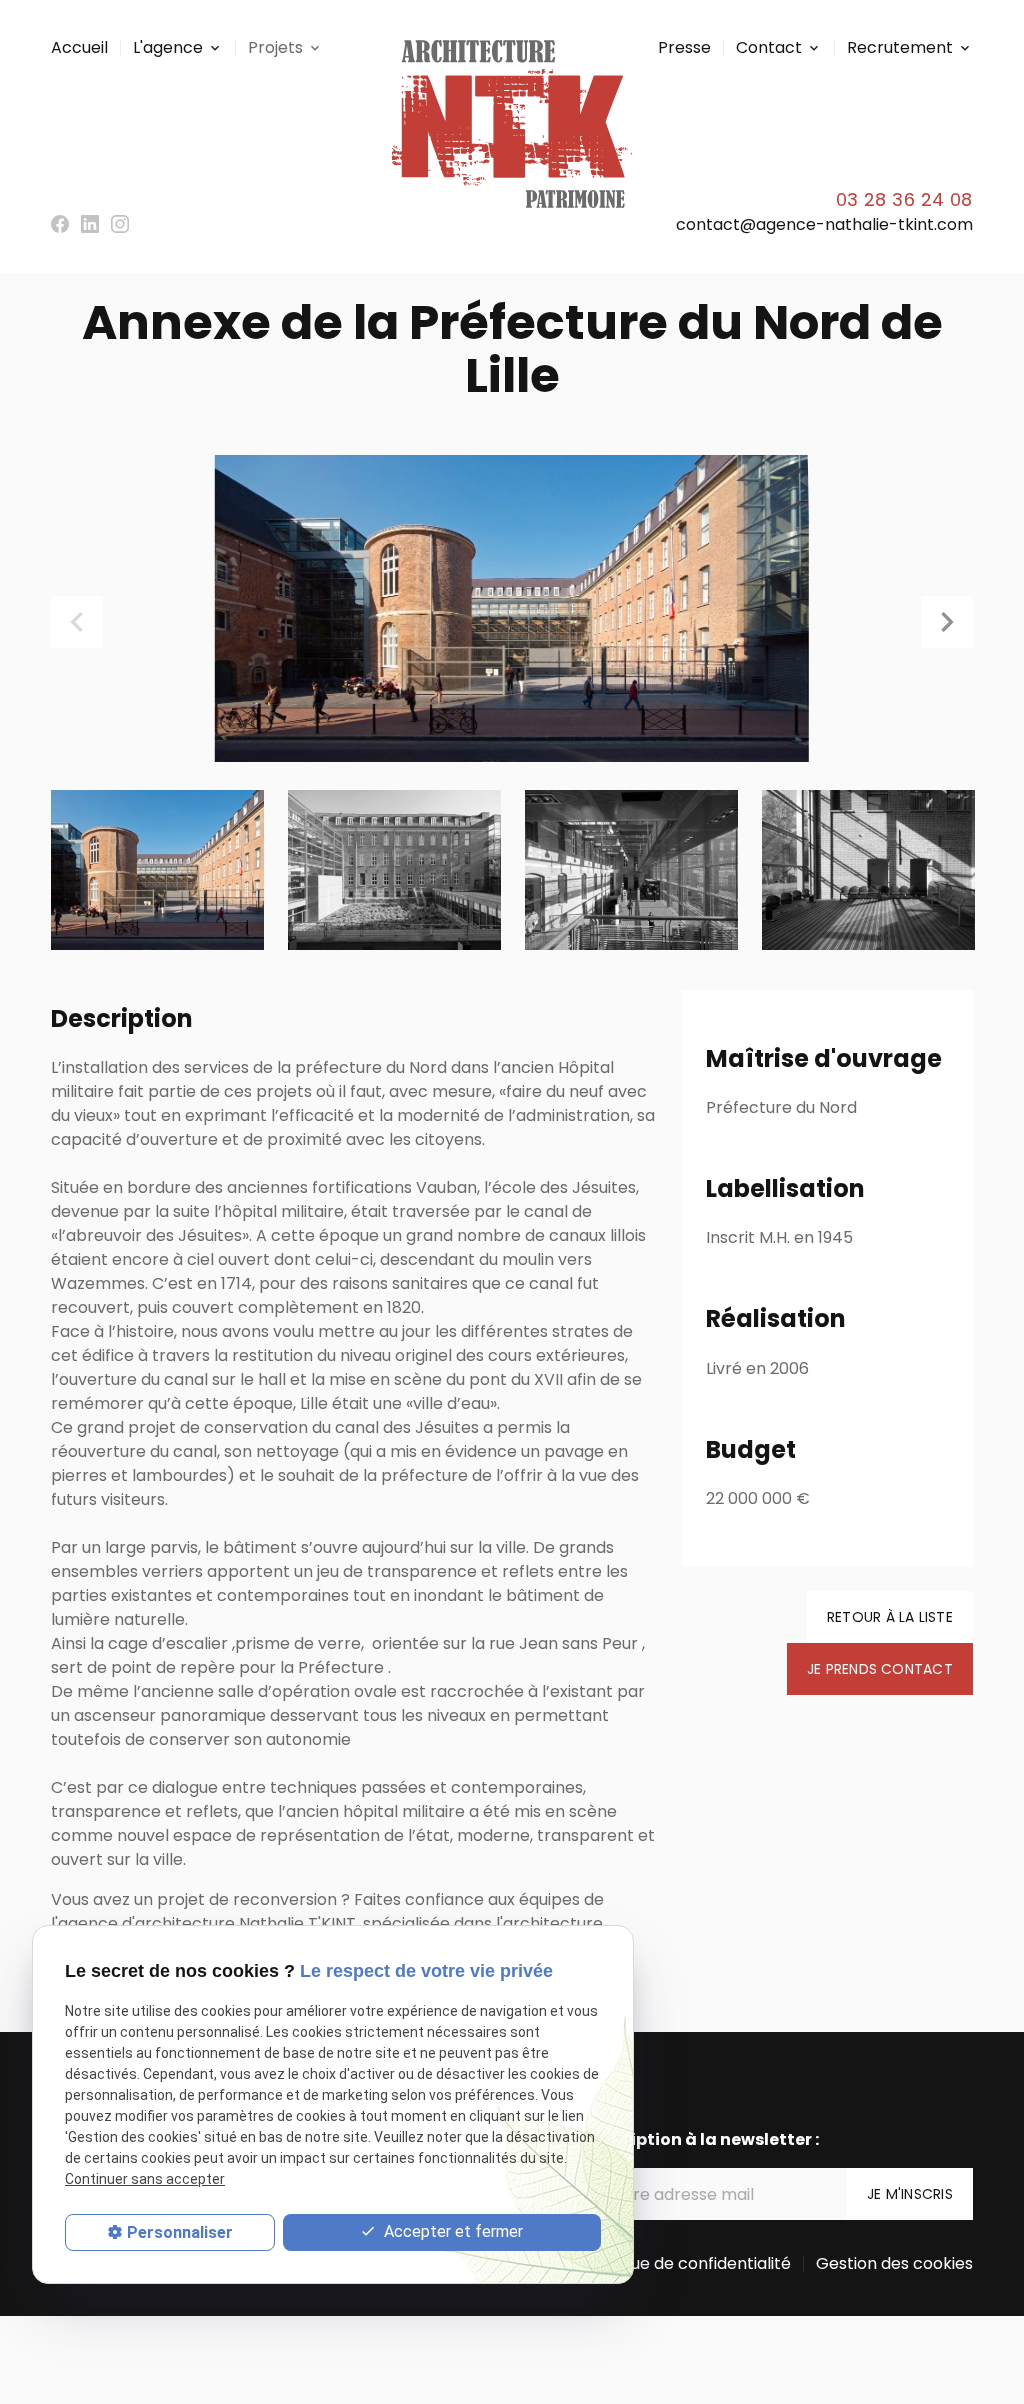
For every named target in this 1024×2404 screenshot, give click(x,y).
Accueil (79, 47)
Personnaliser (180, 2232)
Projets (275, 47)
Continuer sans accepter (145, 2179)
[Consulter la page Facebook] (60, 224)
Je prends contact (880, 1669)
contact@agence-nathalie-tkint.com (824, 224)
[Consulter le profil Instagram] (120, 224)
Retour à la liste (890, 1617)
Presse (684, 47)
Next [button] (947, 622)
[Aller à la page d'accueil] (512, 124)
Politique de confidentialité (687, 2263)
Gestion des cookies (894, 2263)
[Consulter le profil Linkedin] (90, 224)
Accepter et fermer (451, 2231)
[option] (512, 608)
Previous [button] (77, 622)
